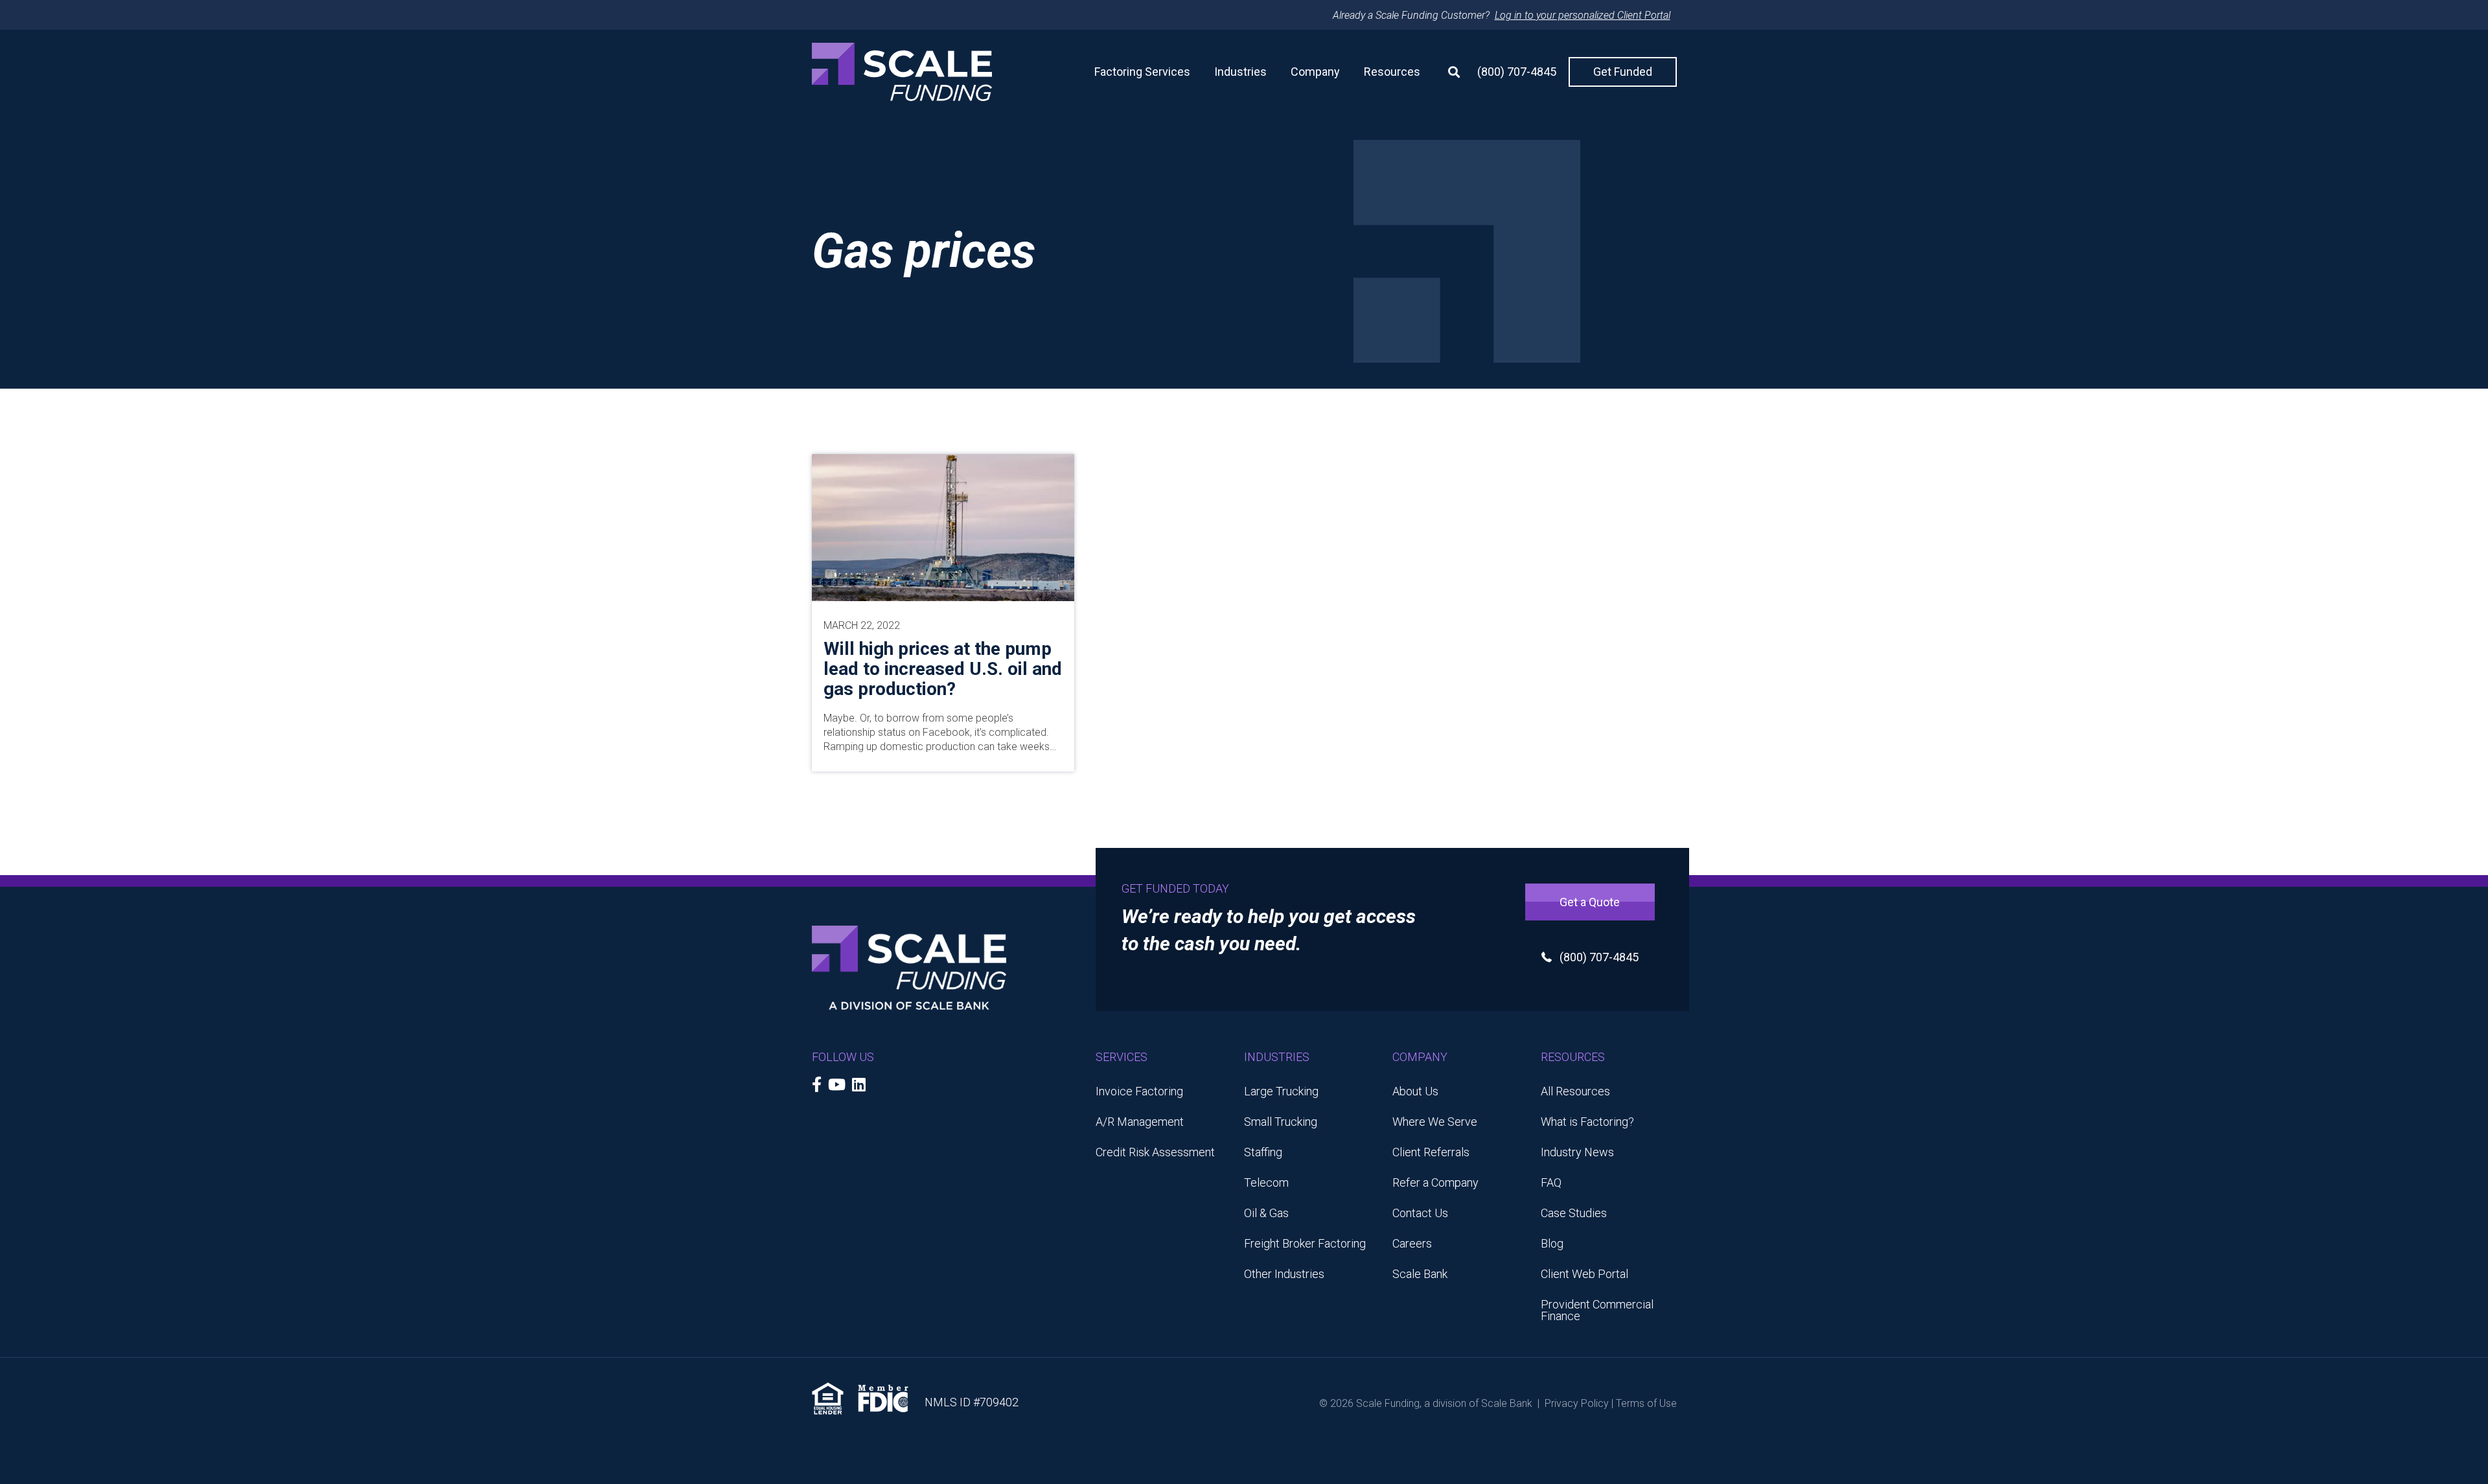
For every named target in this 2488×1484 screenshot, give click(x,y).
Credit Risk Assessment (1155, 1152)
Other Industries (1284, 1274)
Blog (1552, 1243)
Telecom (1266, 1182)
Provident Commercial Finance (1597, 1310)
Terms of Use (1646, 1403)
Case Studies (1574, 1213)
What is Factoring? (1587, 1122)
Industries (1240, 72)
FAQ (1551, 1182)
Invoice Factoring (1139, 1091)
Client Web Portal (1584, 1274)
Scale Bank (1420, 1274)
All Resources (1575, 1091)
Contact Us (1420, 1213)
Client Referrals (1431, 1152)
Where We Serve (1435, 1122)
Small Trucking (1281, 1122)
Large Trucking (1281, 1091)
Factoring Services (1142, 72)
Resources (1392, 72)
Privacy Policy (1577, 1403)
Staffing (1263, 1152)
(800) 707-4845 (1517, 72)
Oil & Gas (1266, 1213)
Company (1315, 72)
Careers (1412, 1243)
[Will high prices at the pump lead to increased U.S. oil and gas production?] (943, 526)
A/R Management (1140, 1122)
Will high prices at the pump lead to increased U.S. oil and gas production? (943, 669)
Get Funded (1623, 72)
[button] (1449, 72)
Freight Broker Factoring (1305, 1243)
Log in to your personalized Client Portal (1583, 15)
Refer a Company (1435, 1182)
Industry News (1577, 1152)
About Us (1415, 1091)
